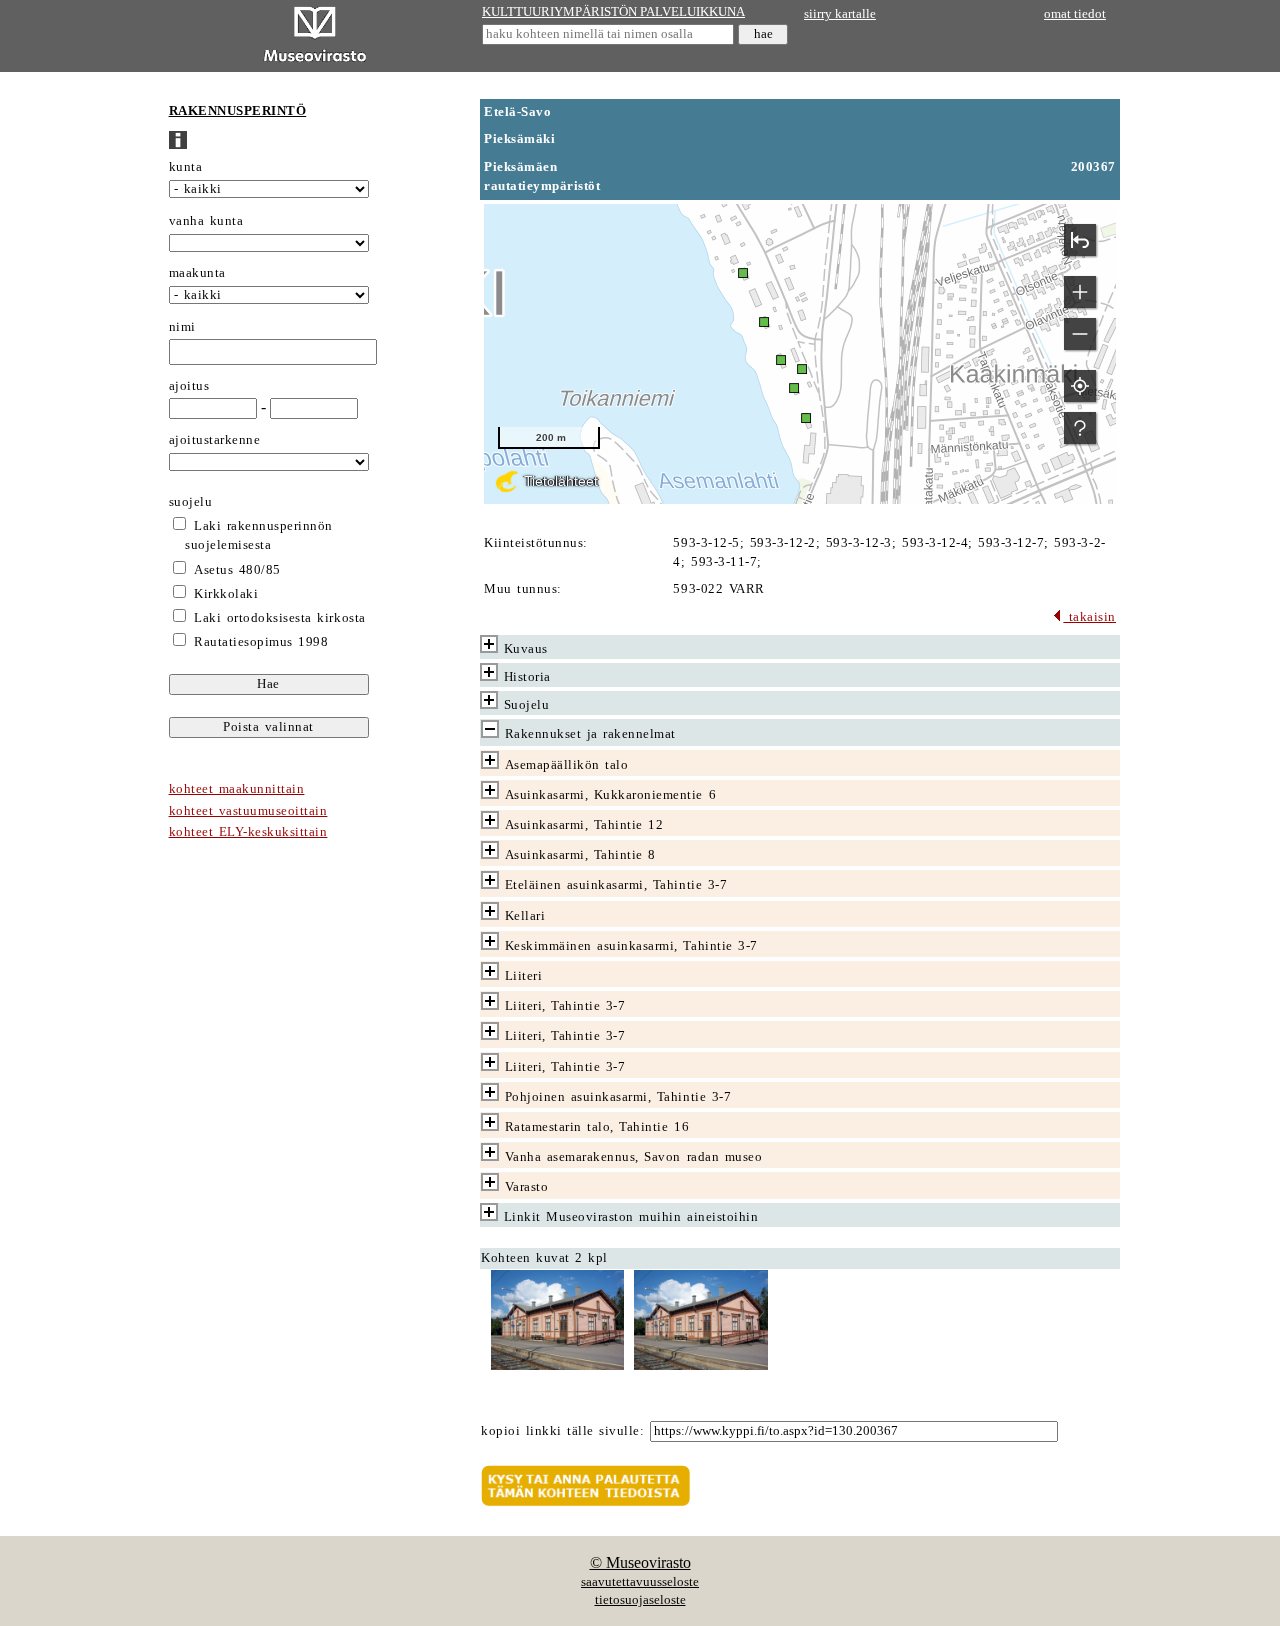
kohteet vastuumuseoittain (248, 811)
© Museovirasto (640, 1562)
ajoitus (189, 386)
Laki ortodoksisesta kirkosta (279, 618)
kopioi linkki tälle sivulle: (562, 1431)
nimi (182, 327)
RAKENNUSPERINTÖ (238, 111)
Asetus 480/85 (237, 570)
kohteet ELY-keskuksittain (248, 832)
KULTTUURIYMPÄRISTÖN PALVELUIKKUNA (613, 12)
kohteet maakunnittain (237, 789)
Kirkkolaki (226, 594)
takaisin (1089, 617)
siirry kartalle (840, 14)
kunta (186, 167)
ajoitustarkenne (215, 440)
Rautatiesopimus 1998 (261, 642)
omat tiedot (1075, 14)
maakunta (197, 273)
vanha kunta (206, 221)
